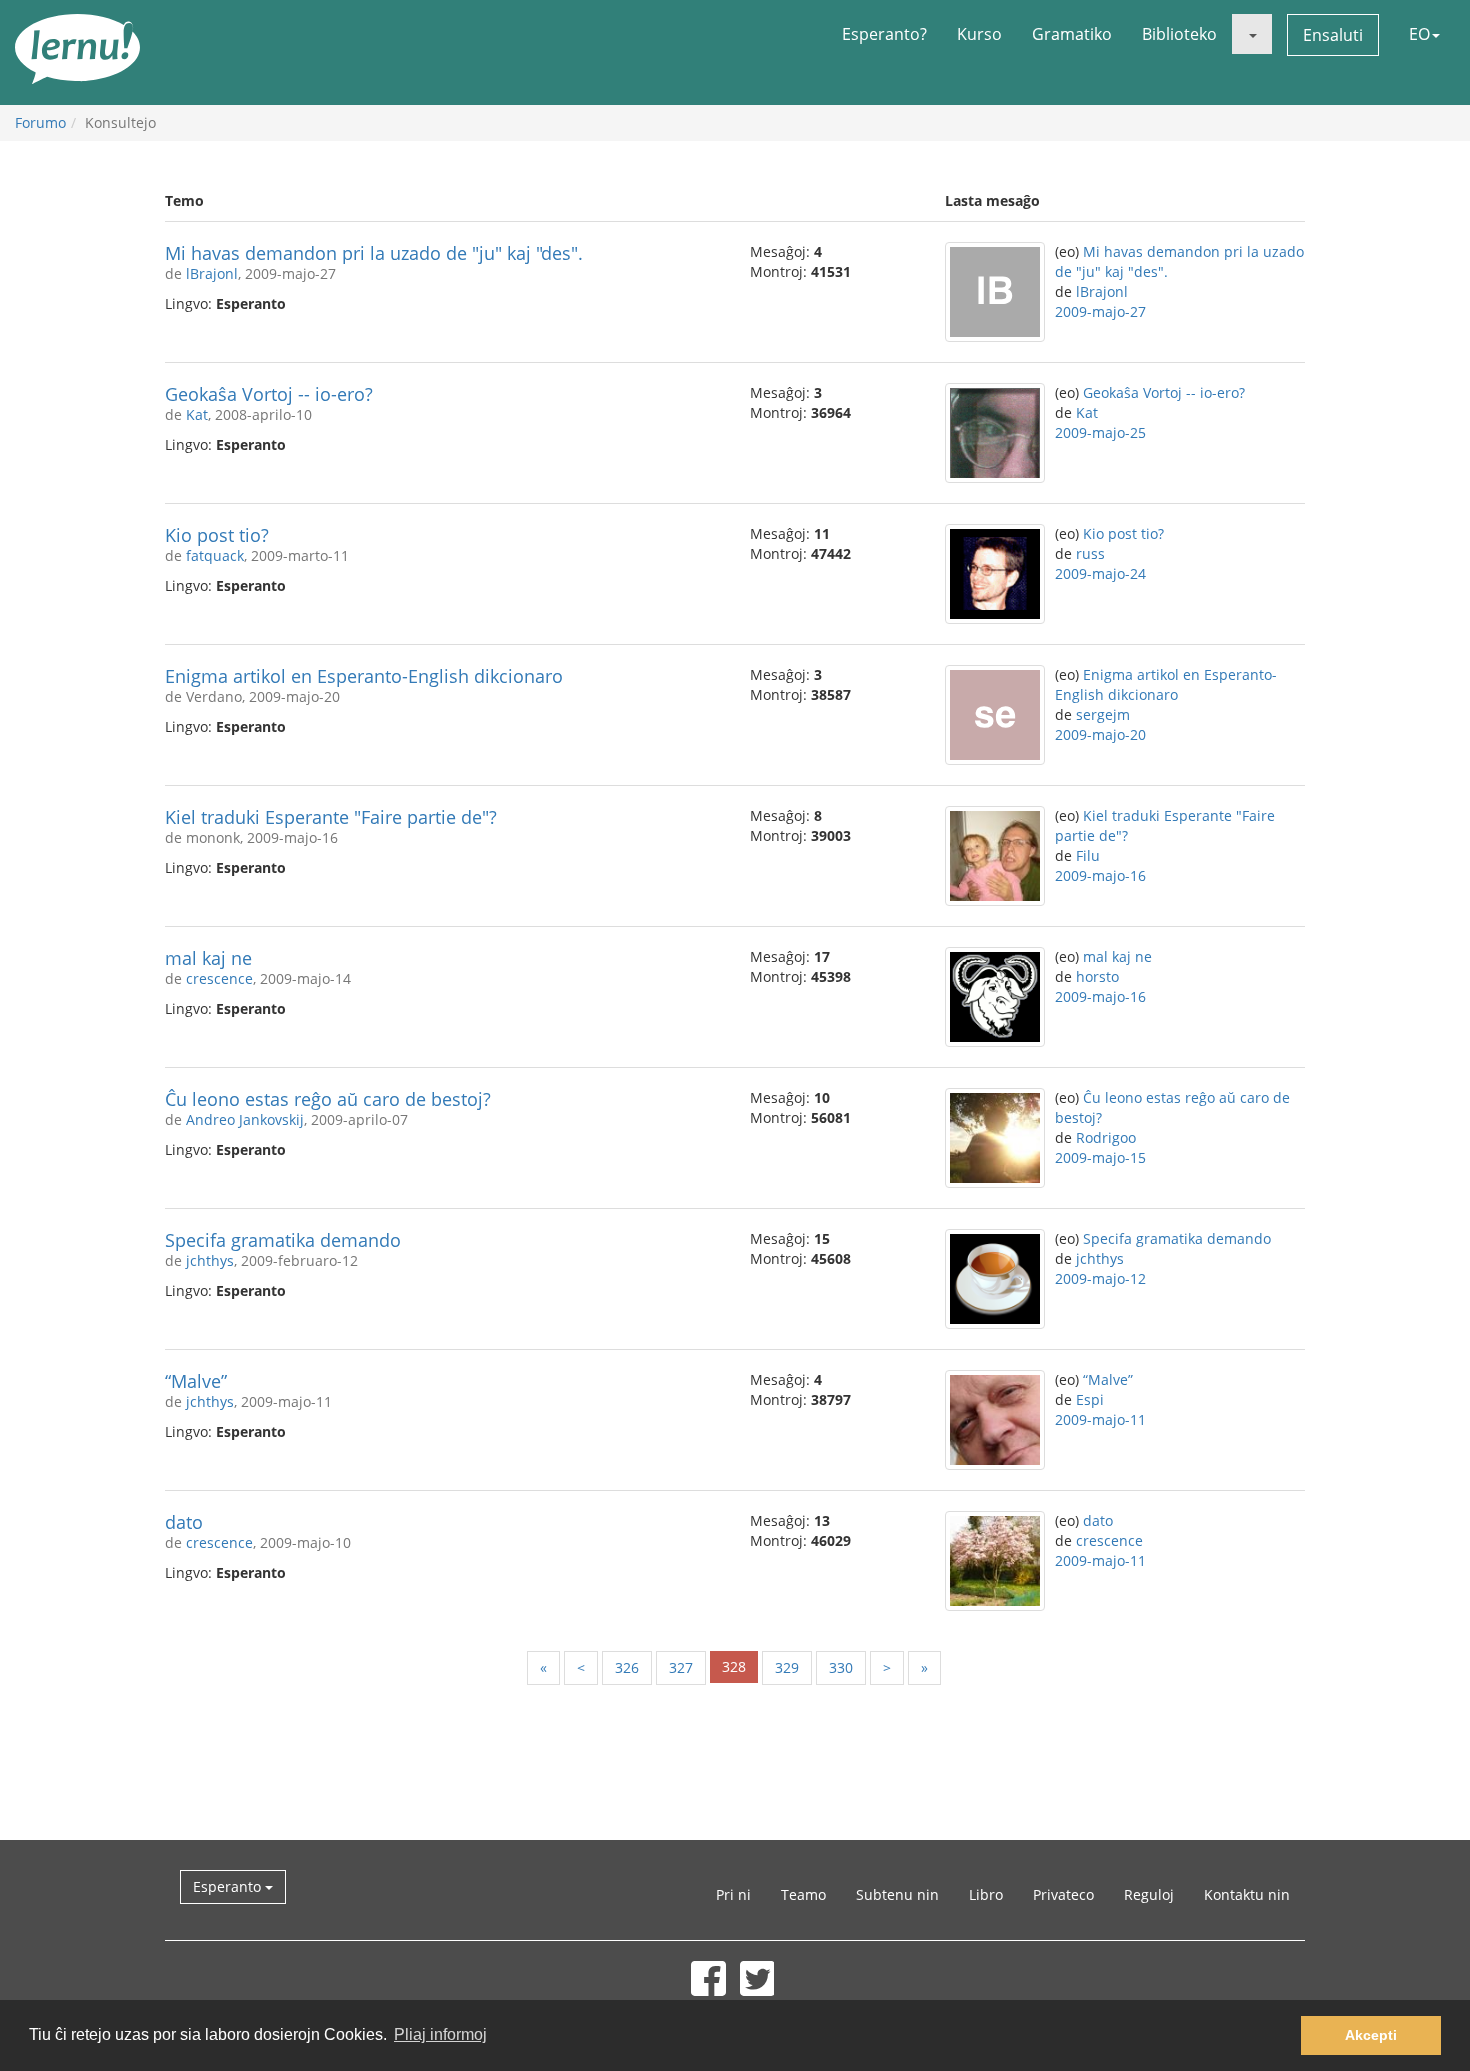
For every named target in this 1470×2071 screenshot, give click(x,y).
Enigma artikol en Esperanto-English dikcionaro (364, 676)
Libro (986, 1894)
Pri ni (733, 1894)
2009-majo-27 (1100, 311)
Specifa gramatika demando (283, 1240)
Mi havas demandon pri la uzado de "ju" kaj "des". (374, 253)
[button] (1252, 34)
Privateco (1063, 1894)
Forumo (40, 122)
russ (1090, 553)
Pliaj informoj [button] (440, 2034)
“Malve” (196, 1381)
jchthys (210, 1260)
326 (627, 1667)
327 (681, 1667)
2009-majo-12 (1100, 1278)
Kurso (979, 34)
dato (184, 1522)
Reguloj (1149, 1894)
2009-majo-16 (1100, 875)
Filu (1088, 855)
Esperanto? (884, 34)
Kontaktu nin (1247, 1894)
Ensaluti (1333, 35)
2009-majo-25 (1100, 432)
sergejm (1103, 714)
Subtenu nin (897, 1894)
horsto (1097, 976)
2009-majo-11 (1100, 1419)
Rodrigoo (1106, 1137)
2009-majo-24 (1100, 573)
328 (734, 1666)
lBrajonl (212, 273)
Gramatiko (1072, 34)
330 (841, 1667)
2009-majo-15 (1100, 1157)
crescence (219, 978)
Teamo (803, 1894)
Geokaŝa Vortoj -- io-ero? (269, 394)
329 (787, 1667)
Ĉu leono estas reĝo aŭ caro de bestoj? (328, 1099)
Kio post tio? (217, 535)
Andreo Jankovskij (245, 1119)
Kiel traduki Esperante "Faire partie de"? (331, 817)
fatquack (215, 555)
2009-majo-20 (1100, 734)
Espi (1090, 1399)
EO (1419, 34)
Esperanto (229, 1886)
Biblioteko (1179, 34)
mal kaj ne (208, 958)
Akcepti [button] (1371, 2035)
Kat (197, 414)
